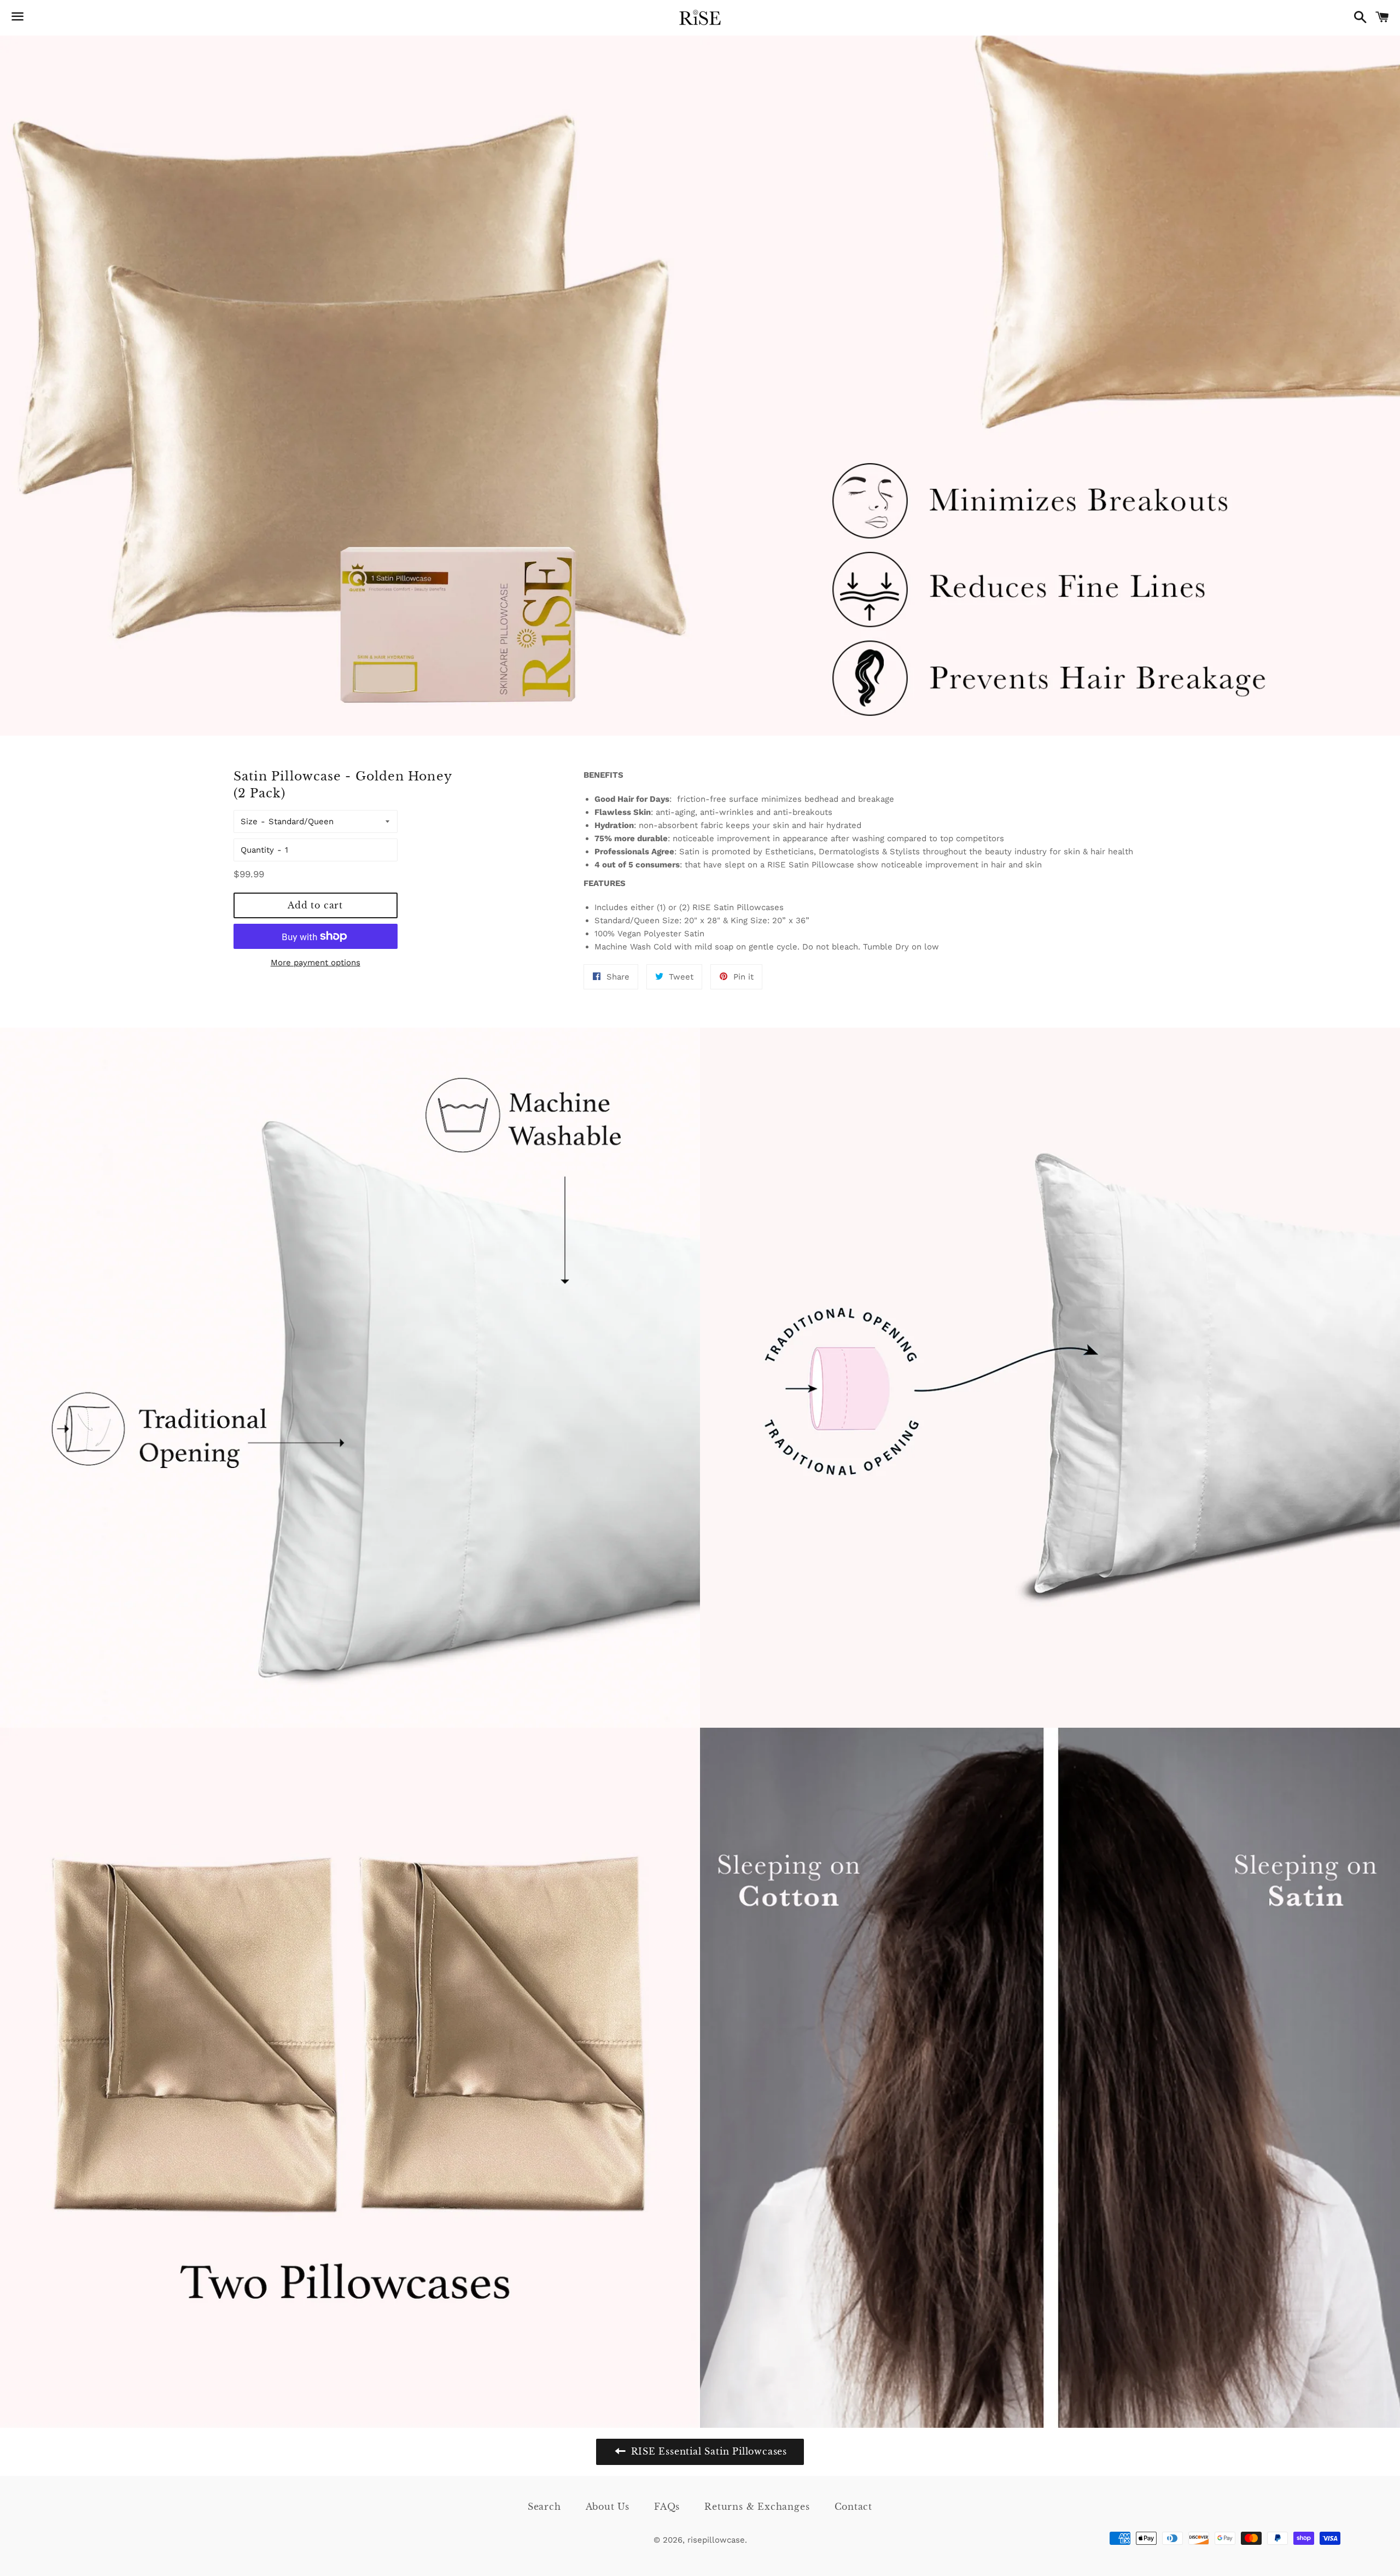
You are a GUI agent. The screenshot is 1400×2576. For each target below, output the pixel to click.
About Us (608, 2507)
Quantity (257, 850)
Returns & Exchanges (757, 2507)
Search (544, 2507)
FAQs (667, 2507)
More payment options (316, 963)
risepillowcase (716, 2540)
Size (249, 821)
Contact (854, 2507)
